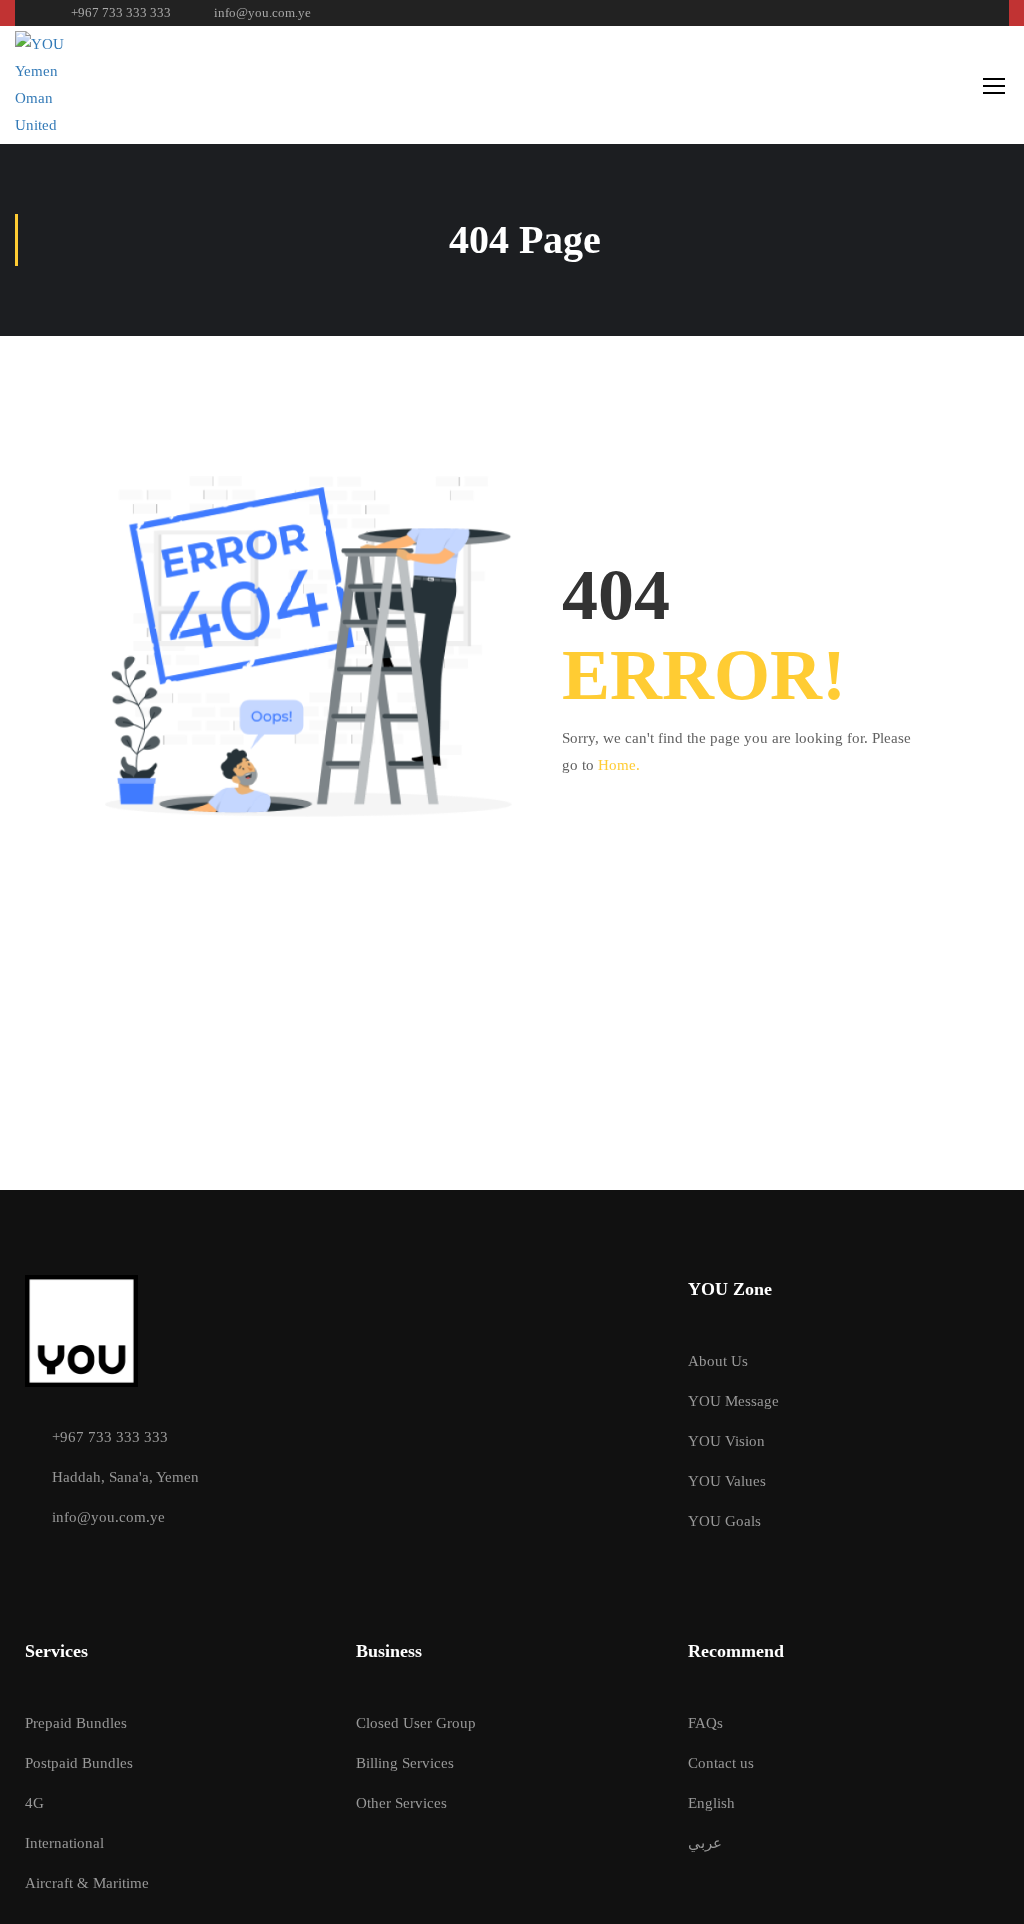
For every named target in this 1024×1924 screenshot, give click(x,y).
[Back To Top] (984, 1889)
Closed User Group (416, 1723)
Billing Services (405, 1763)
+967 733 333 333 (121, 12)
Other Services (401, 1803)
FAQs (705, 1723)
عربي (705, 1843)
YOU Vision (726, 1441)
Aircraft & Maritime (87, 1883)
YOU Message (733, 1401)
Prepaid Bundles (76, 1723)
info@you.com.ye (262, 12)
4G (34, 1803)
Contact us (721, 1763)
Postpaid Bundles (79, 1763)
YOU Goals (724, 1521)
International (64, 1843)
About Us (718, 1361)
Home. (619, 765)
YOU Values (727, 1481)
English (711, 1803)
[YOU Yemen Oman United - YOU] (55, 85)
